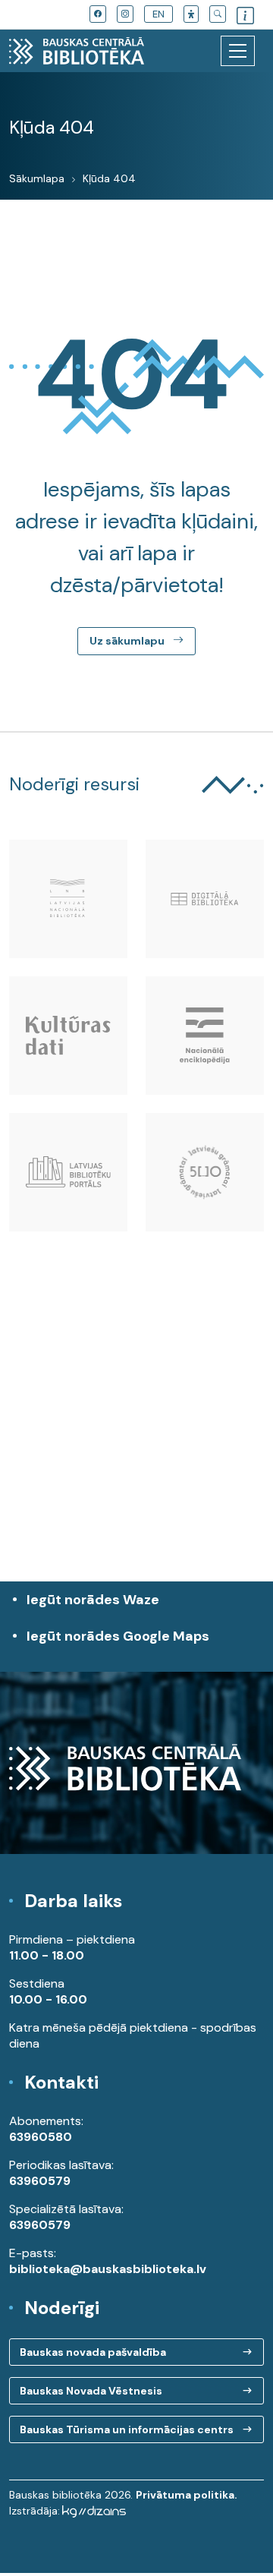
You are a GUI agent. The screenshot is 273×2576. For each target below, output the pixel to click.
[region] (136, 1443)
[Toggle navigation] (238, 51)
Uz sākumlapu (128, 641)
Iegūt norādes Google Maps (118, 1644)
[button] (191, 14)
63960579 (40, 2181)
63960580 (41, 2137)
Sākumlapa (37, 178)
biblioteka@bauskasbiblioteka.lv (108, 2269)
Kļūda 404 (109, 178)
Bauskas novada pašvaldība (93, 2352)
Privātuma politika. (187, 2495)
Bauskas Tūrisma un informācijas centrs (127, 2429)
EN (158, 14)
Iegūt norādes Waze (93, 1600)
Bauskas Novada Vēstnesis (91, 2391)
